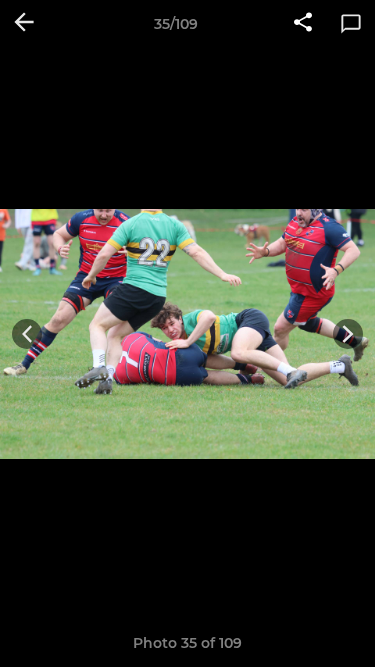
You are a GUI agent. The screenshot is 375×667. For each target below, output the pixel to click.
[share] (303, 24)
